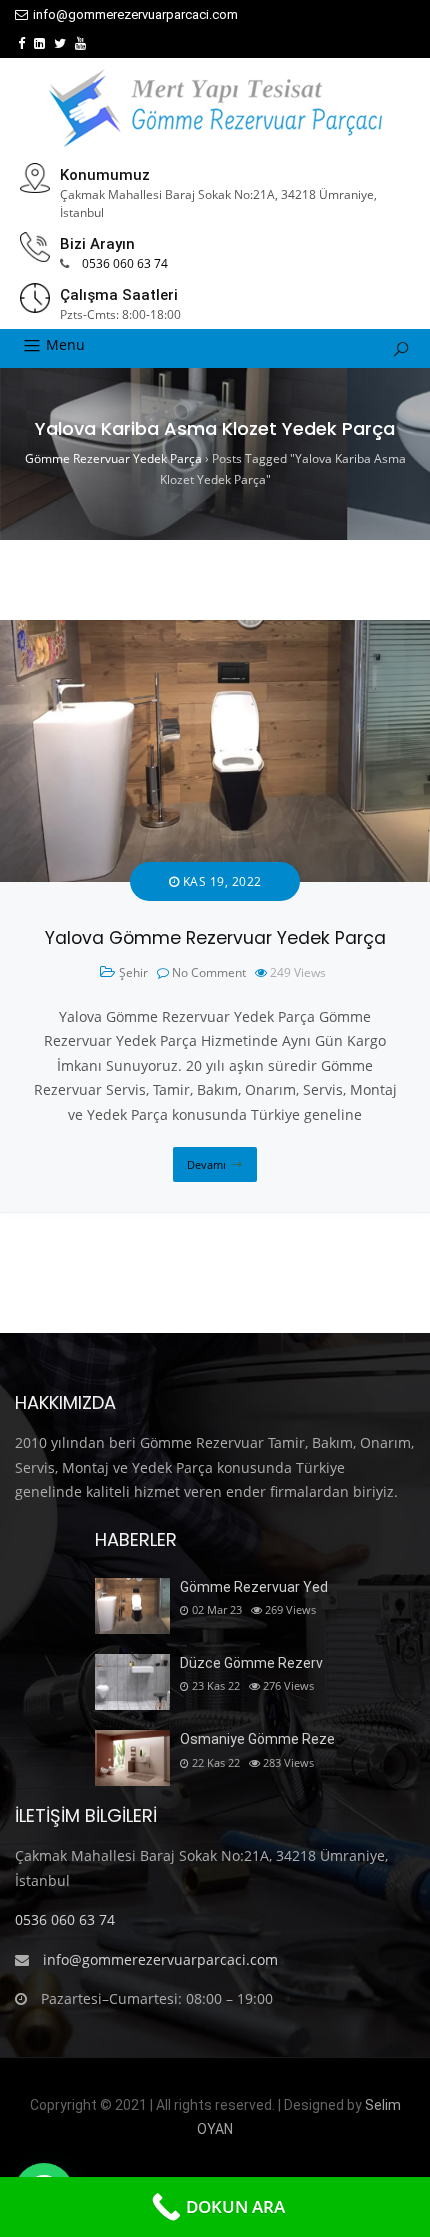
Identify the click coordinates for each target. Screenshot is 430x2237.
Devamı (206, 1164)
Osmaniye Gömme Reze (257, 1739)
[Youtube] (80, 43)
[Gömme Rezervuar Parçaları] (215, 108)
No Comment (209, 972)
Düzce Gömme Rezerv (251, 1663)
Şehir (133, 972)
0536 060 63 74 (125, 263)
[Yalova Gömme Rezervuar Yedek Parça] (215, 631)
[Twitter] (60, 43)
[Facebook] (21, 43)
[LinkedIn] (39, 43)
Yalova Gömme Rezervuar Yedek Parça (215, 938)
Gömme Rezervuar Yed (254, 1587)
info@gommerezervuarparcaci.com (135, 14)
